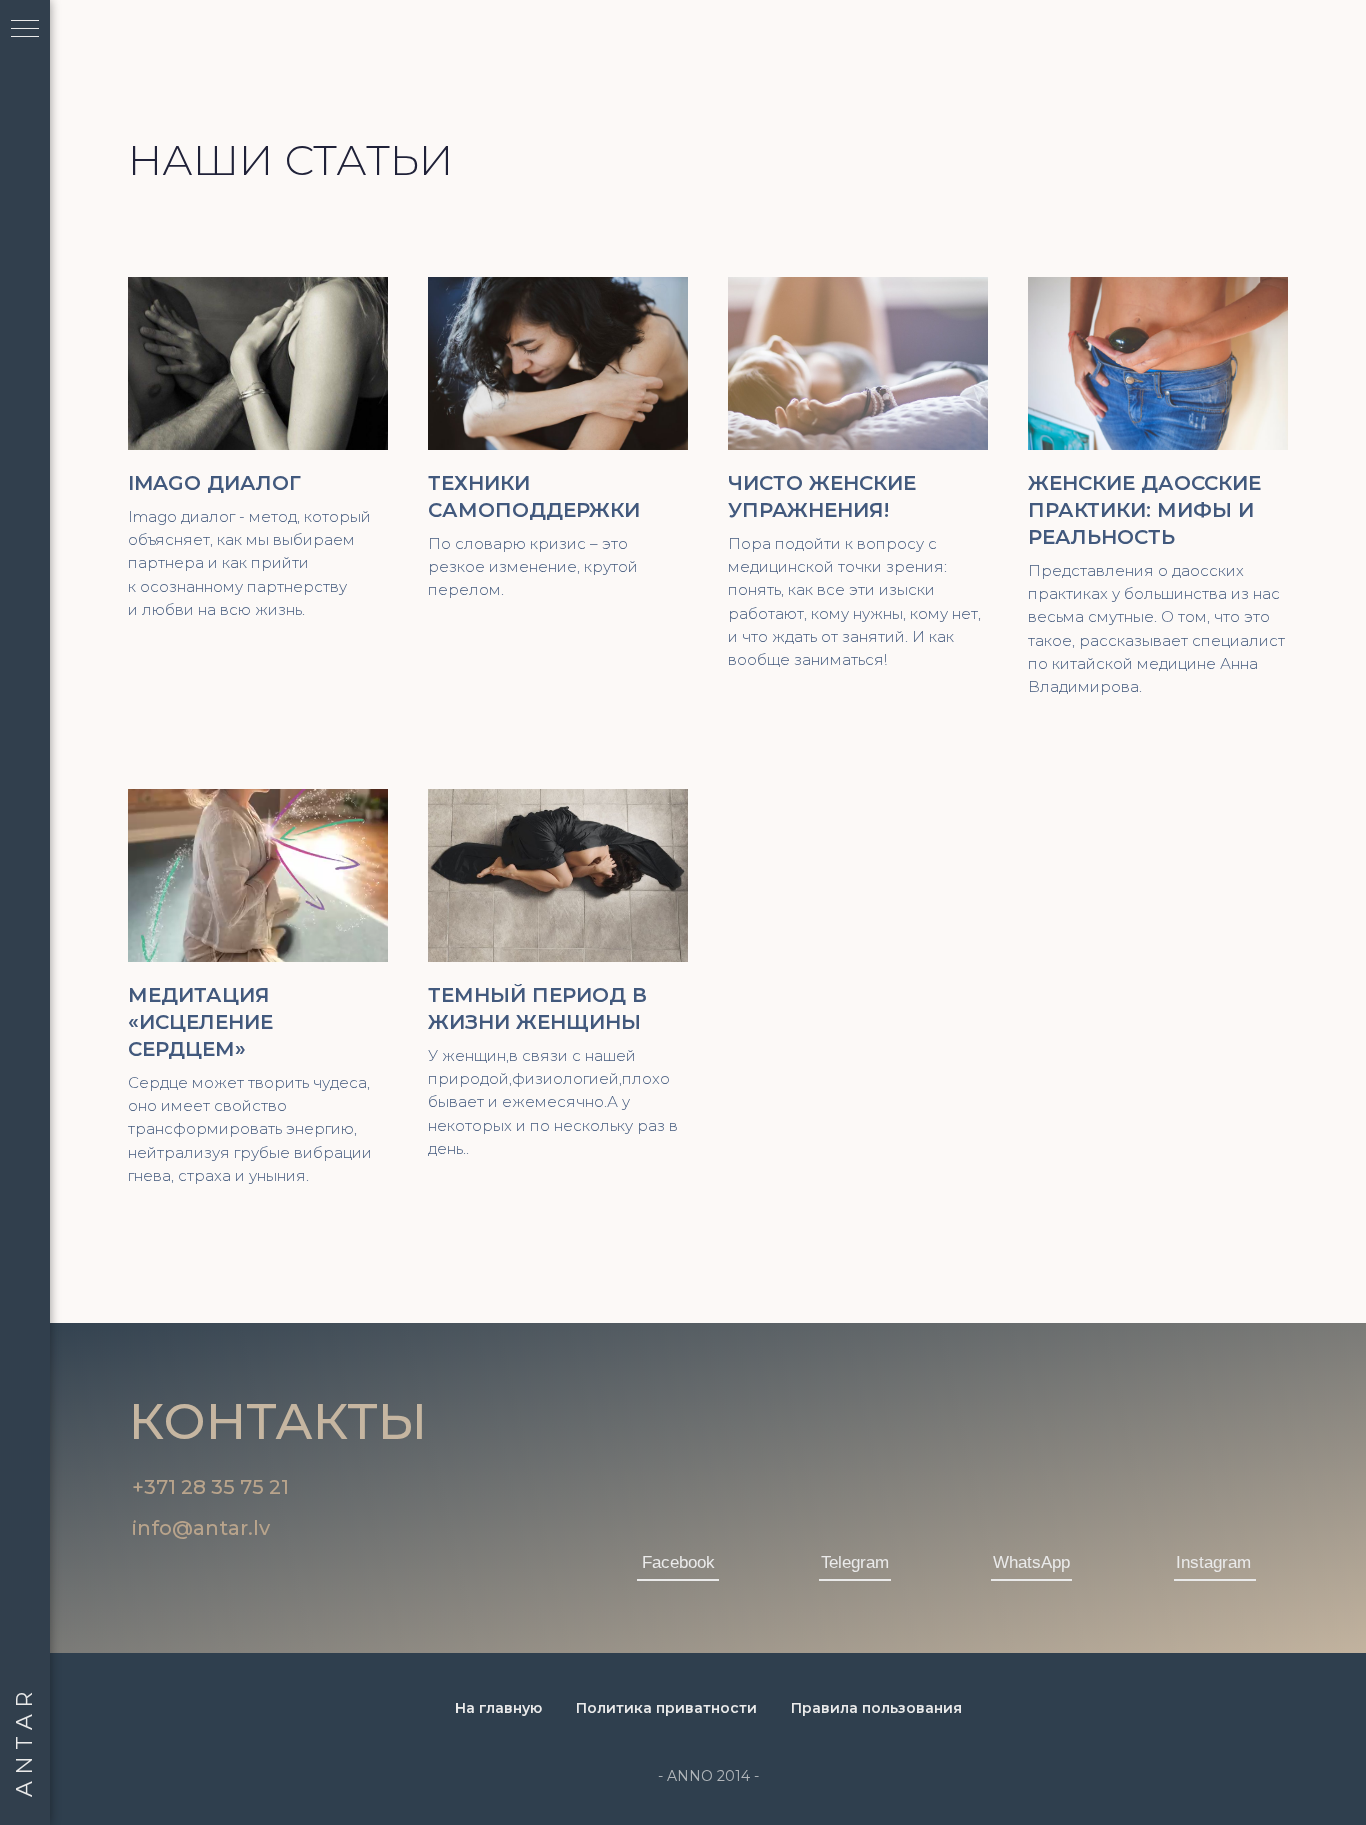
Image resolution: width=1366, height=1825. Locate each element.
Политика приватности (666, 1708)
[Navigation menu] (25, 30)
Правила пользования (876, 1708)
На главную (498, 1708)
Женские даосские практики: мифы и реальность (1144, 510)
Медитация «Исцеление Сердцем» (200, 1022)
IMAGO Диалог (214, 483)
